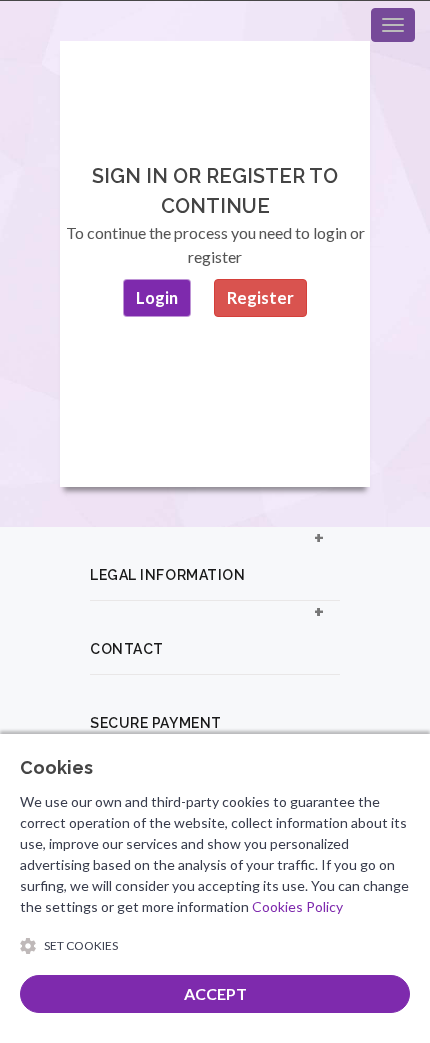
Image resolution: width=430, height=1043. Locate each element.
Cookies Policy (297, 906)
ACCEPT (215, 993)
